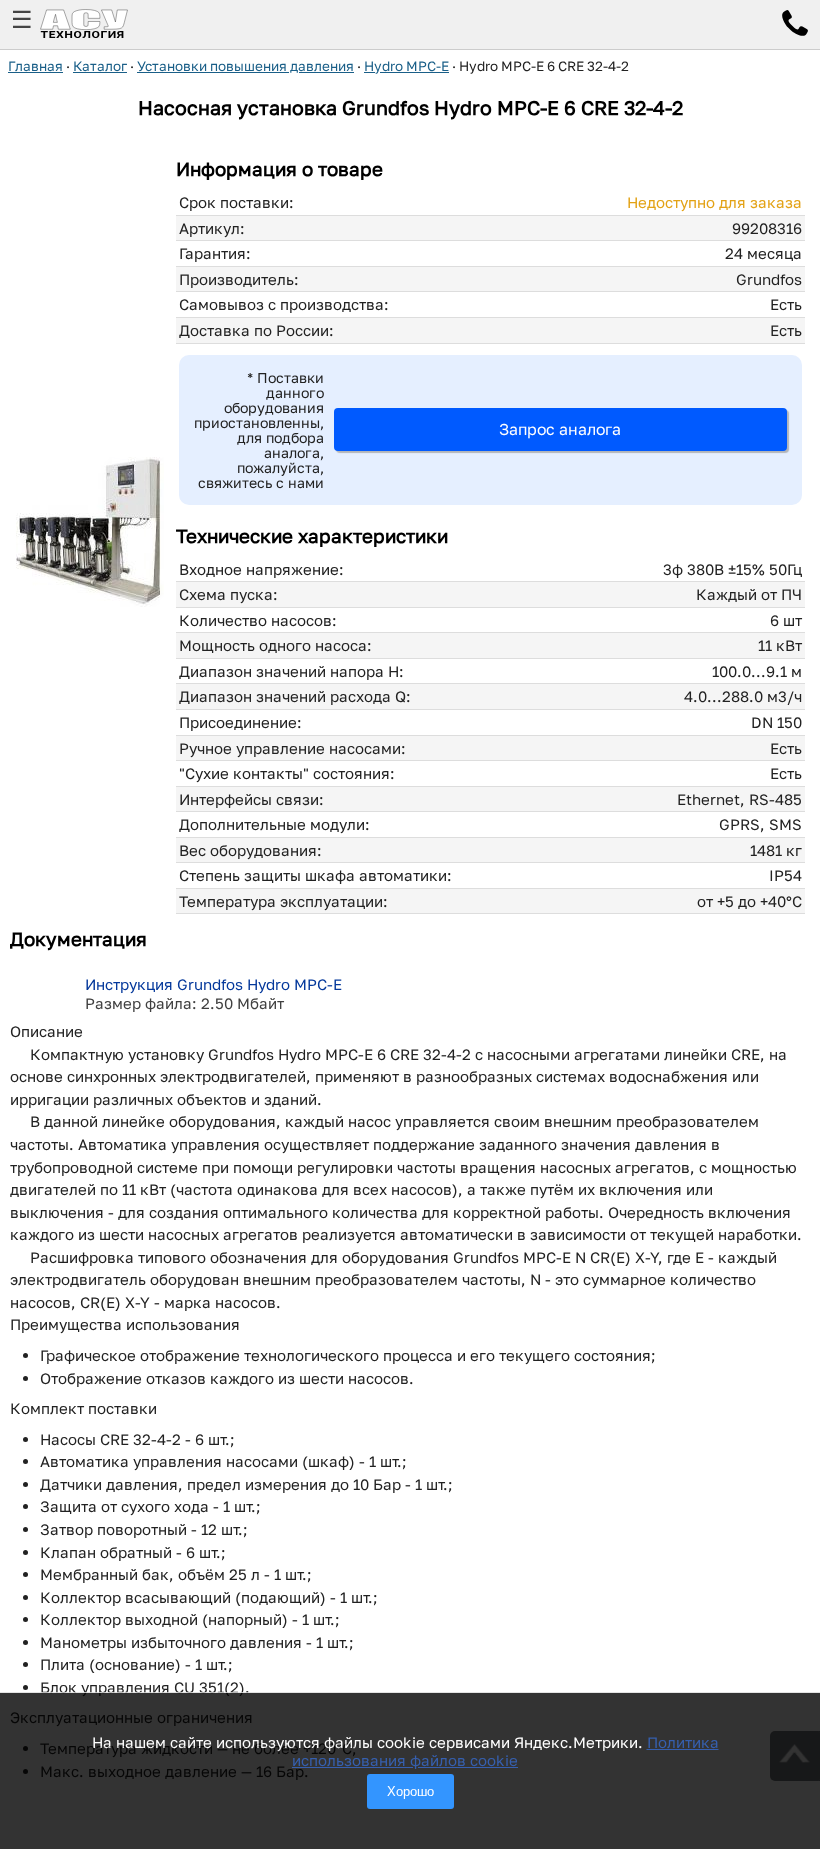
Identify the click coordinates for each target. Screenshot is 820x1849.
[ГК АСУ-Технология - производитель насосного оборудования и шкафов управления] (106, 24)
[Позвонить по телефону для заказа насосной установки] (795, 26)
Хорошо (410, 1791)
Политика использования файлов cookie (505, 1751)
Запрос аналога (560, 429)
